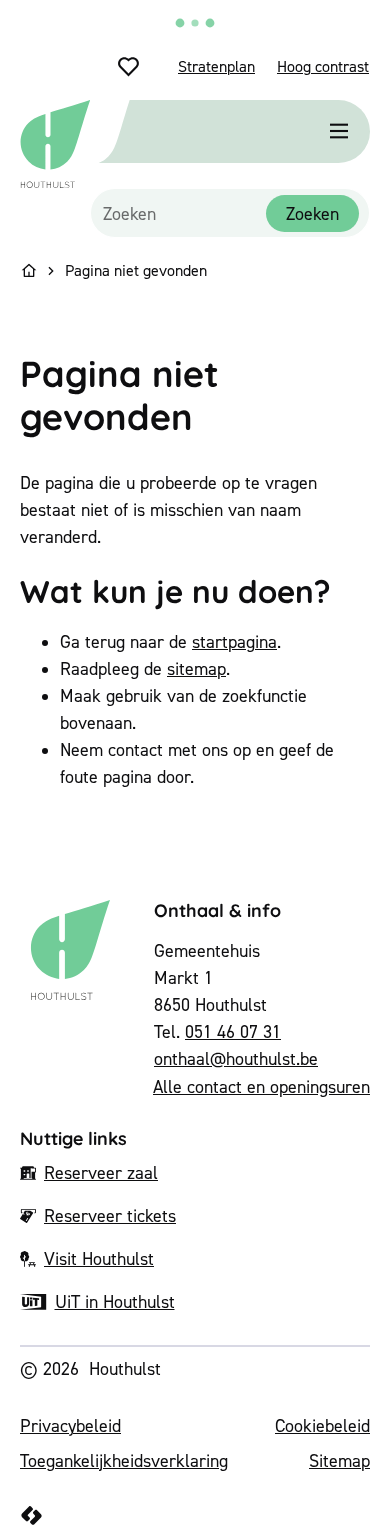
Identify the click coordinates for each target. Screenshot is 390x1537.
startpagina (234, 641)
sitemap (196, 668)
